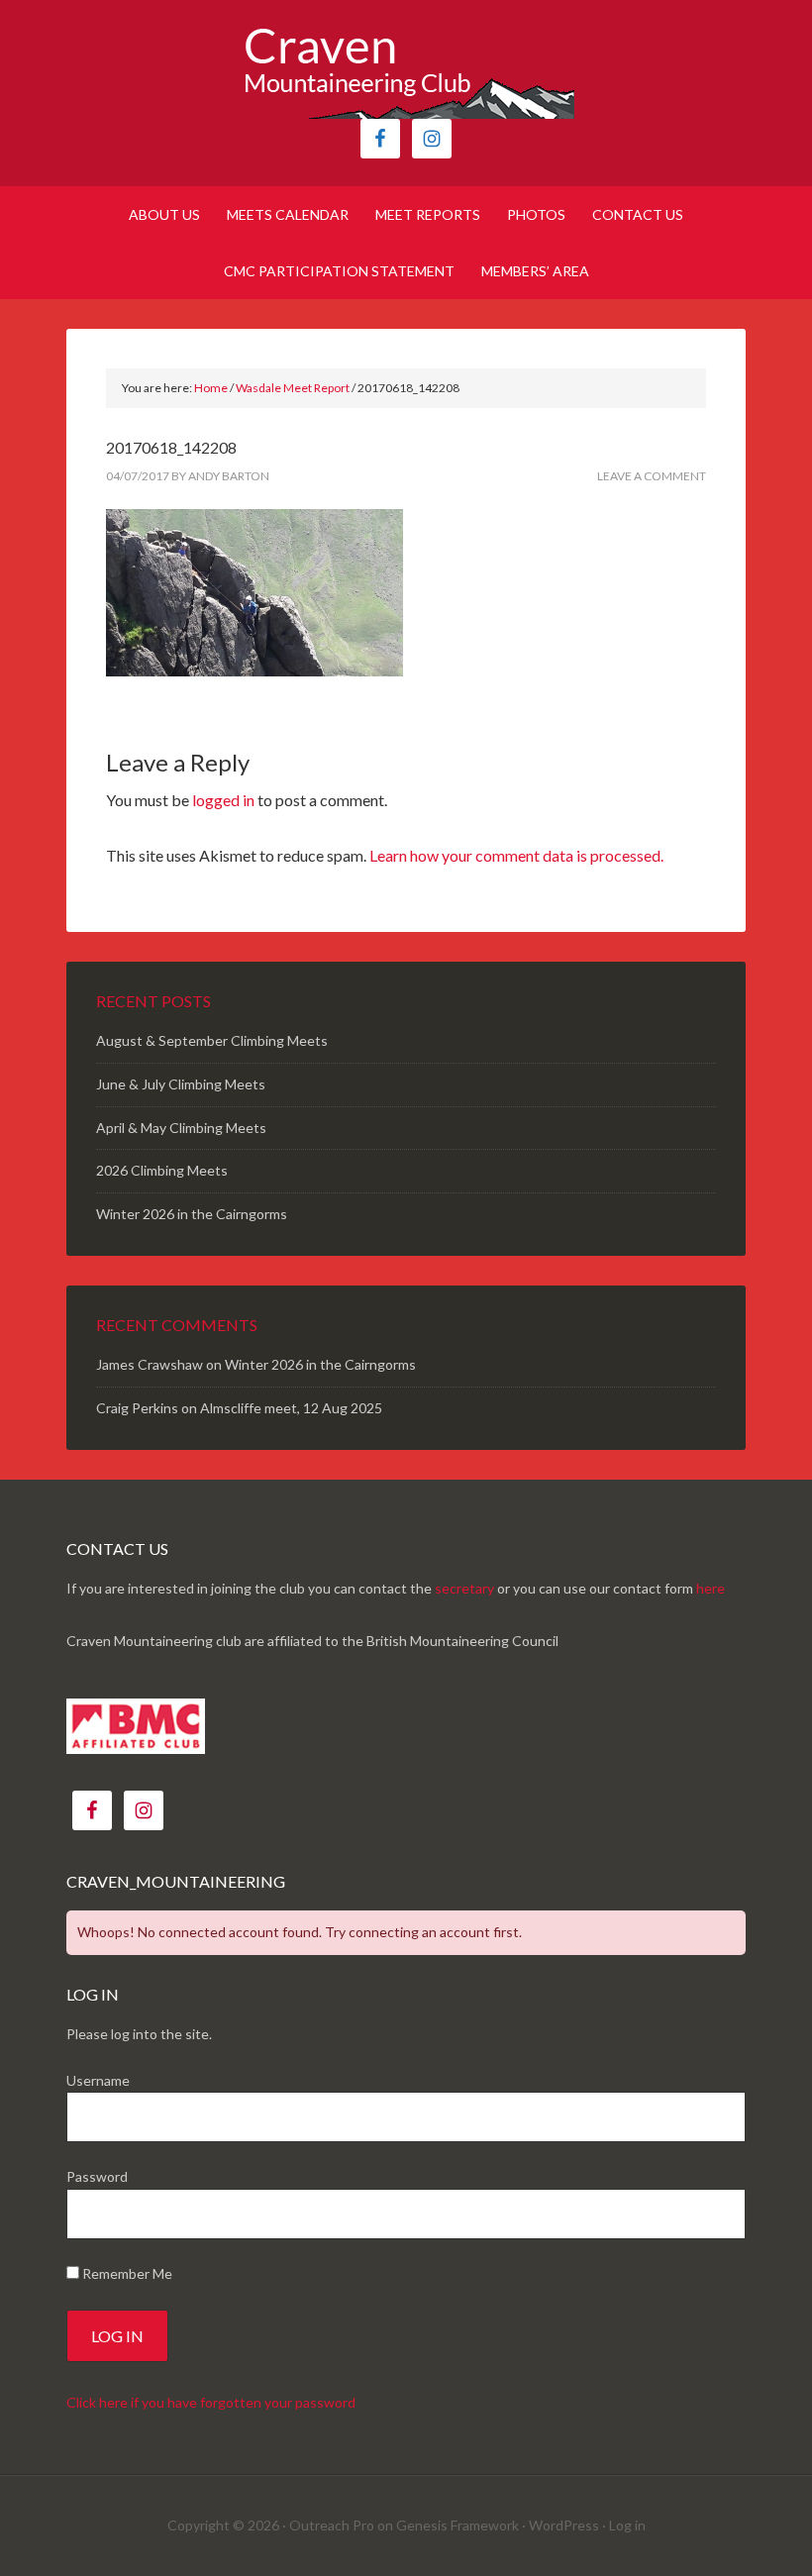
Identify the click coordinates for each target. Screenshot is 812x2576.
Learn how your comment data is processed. (516, 855)
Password (97, 2176)
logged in (223, 800)
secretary (464, 1588)
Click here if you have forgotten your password (211, 2402)
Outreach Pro (332, 2525)
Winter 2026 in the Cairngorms (192, 1214)
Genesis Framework (457, 2525)
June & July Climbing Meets (181, 1084)
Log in (627, 2525)
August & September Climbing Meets (212, 1040)
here (710, 1588)
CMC (406, 69)
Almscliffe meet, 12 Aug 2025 (291, 1408)
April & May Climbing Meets (181, 1128)
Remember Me (126, 2273)
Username (98, 2080)
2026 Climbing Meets (162, 1170)
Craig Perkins (137, 1408)
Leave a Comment (652, 476)
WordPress (564, 2525)
